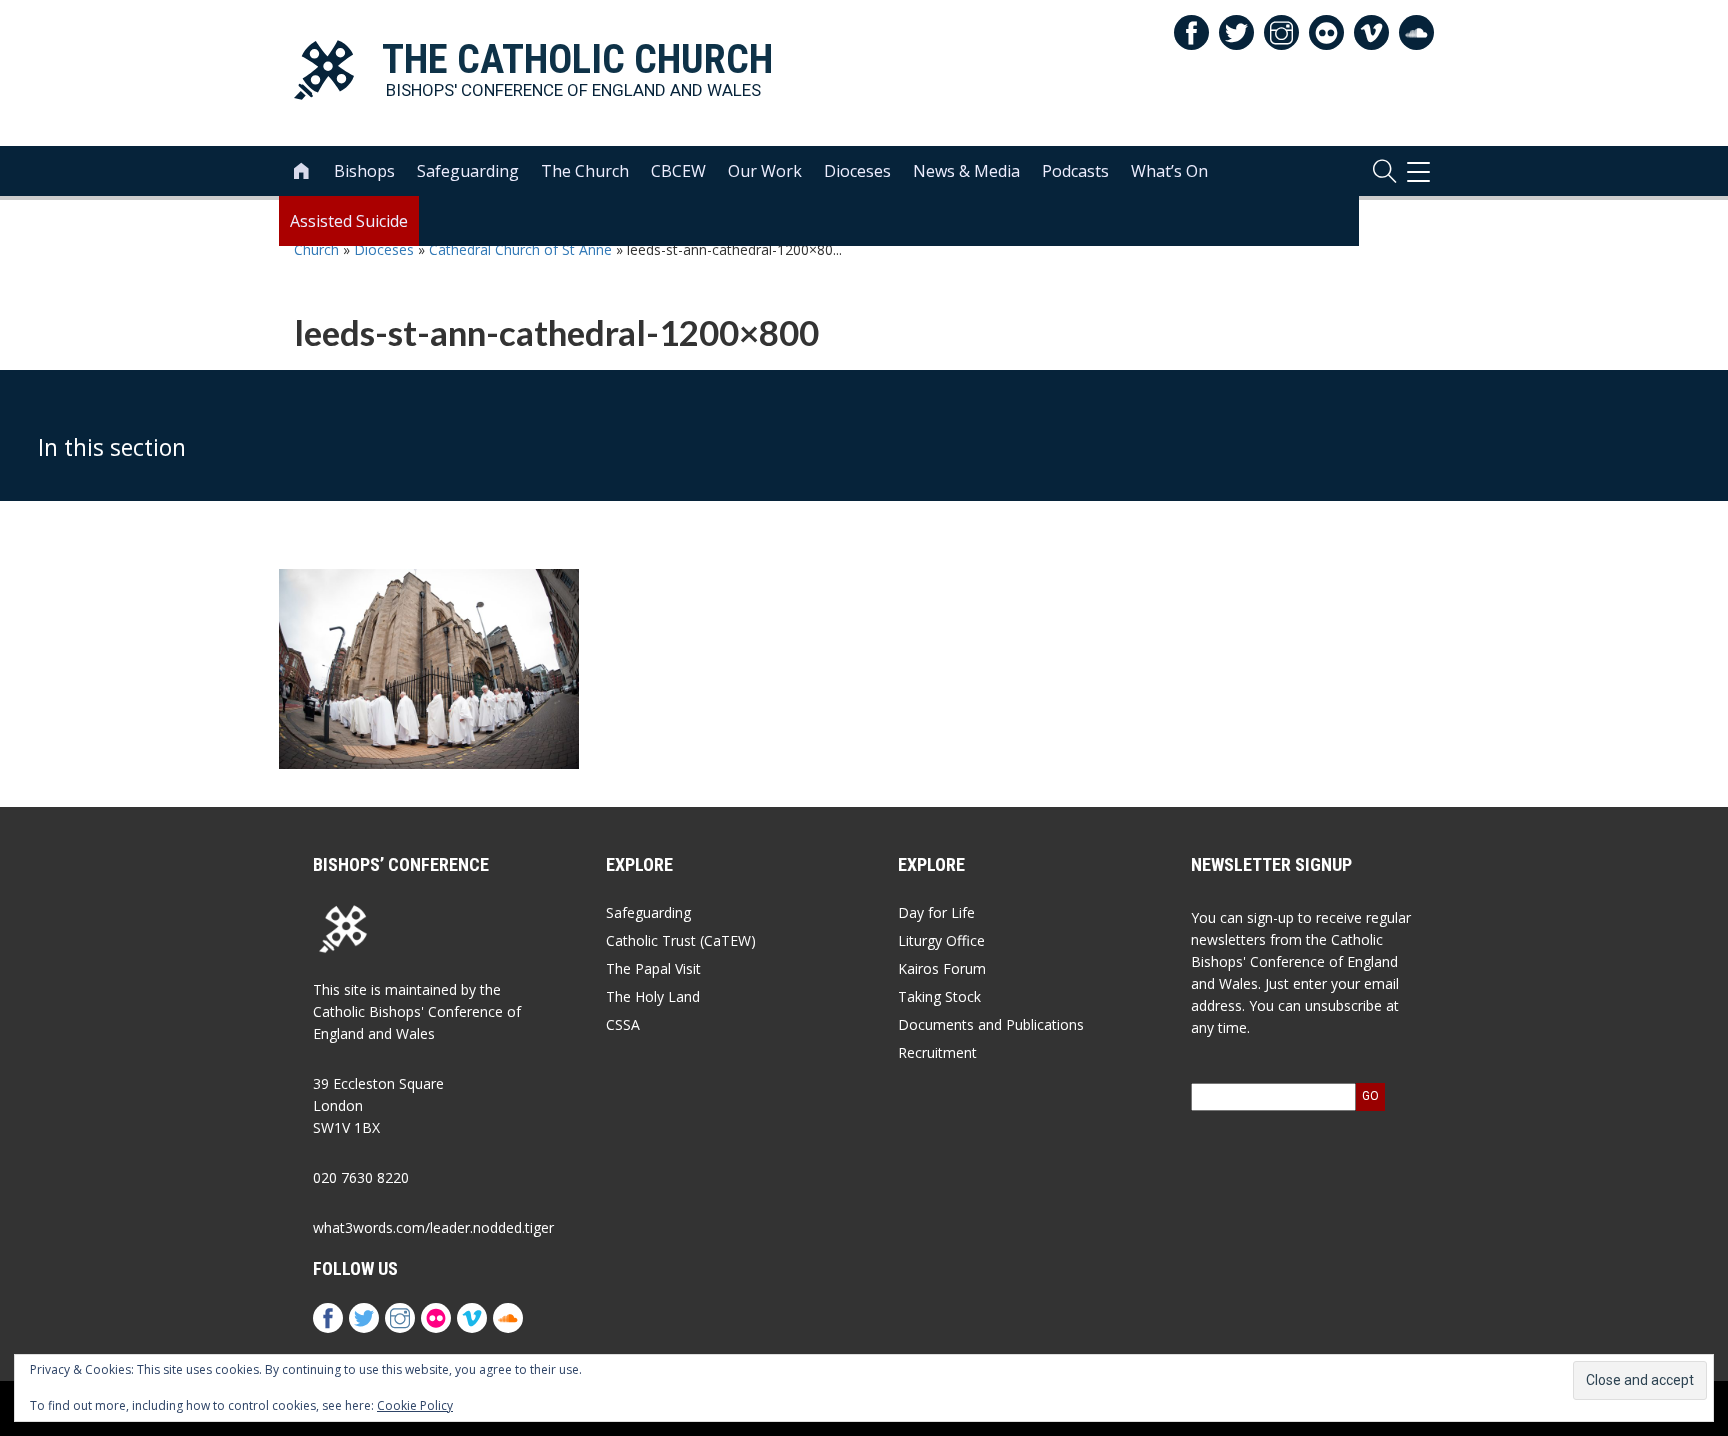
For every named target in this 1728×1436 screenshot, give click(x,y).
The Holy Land (653, 996)
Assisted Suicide (349, 221)
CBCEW (678, 171)
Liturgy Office (941, 940)
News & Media (966, 171)
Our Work (765, 171)
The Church (585, 171)
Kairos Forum (942, 968)
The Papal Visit (653, 968)
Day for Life (936, 912)
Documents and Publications (991, 1024)
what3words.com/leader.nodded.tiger (433, 1227)
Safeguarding (468, 171)
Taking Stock (939, 996)
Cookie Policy (415, 1405)
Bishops (364, 171)
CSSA (623, 1024)
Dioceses (857, 171)
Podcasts (1075, 171)
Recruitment (937, 1052)
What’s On (1169, 171)
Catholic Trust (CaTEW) (681, 940)
